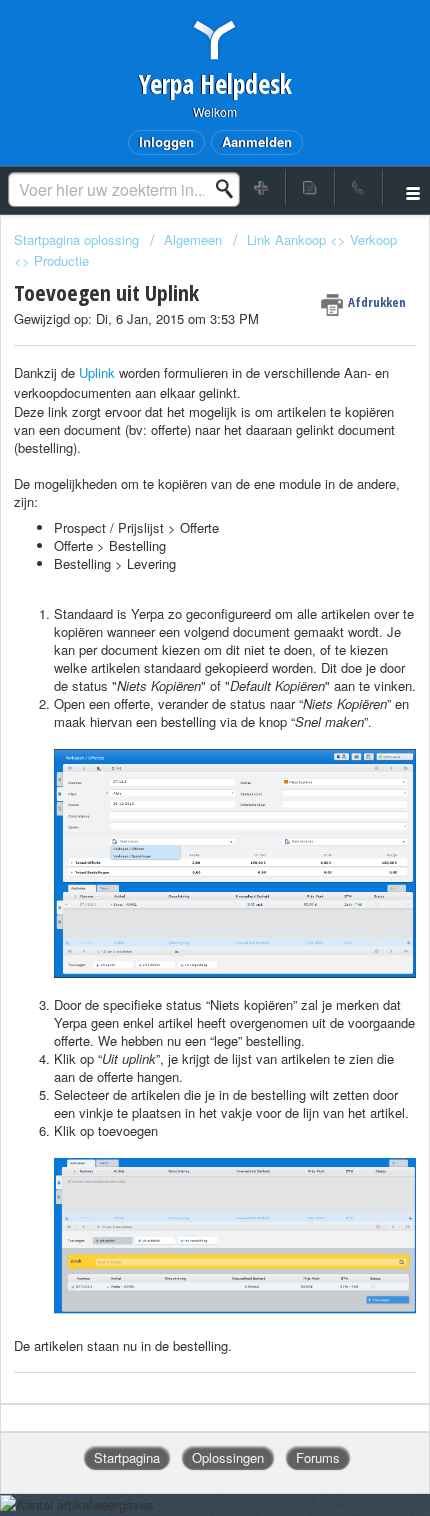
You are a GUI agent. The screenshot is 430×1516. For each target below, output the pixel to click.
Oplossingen (228, 1457)
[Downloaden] (178, 753)
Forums (318, 1457)
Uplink (99, 372)
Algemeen (193, 239)
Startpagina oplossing (78, 239)
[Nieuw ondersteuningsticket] (262, 187)
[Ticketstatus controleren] (310, 187)
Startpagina (127, 1457)
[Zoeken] (230, 189)
